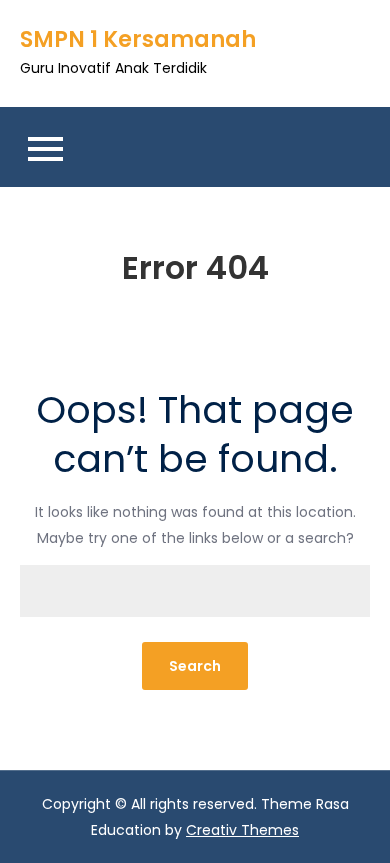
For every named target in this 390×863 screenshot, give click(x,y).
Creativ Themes (242, 830)
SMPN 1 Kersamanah (138, 39)
